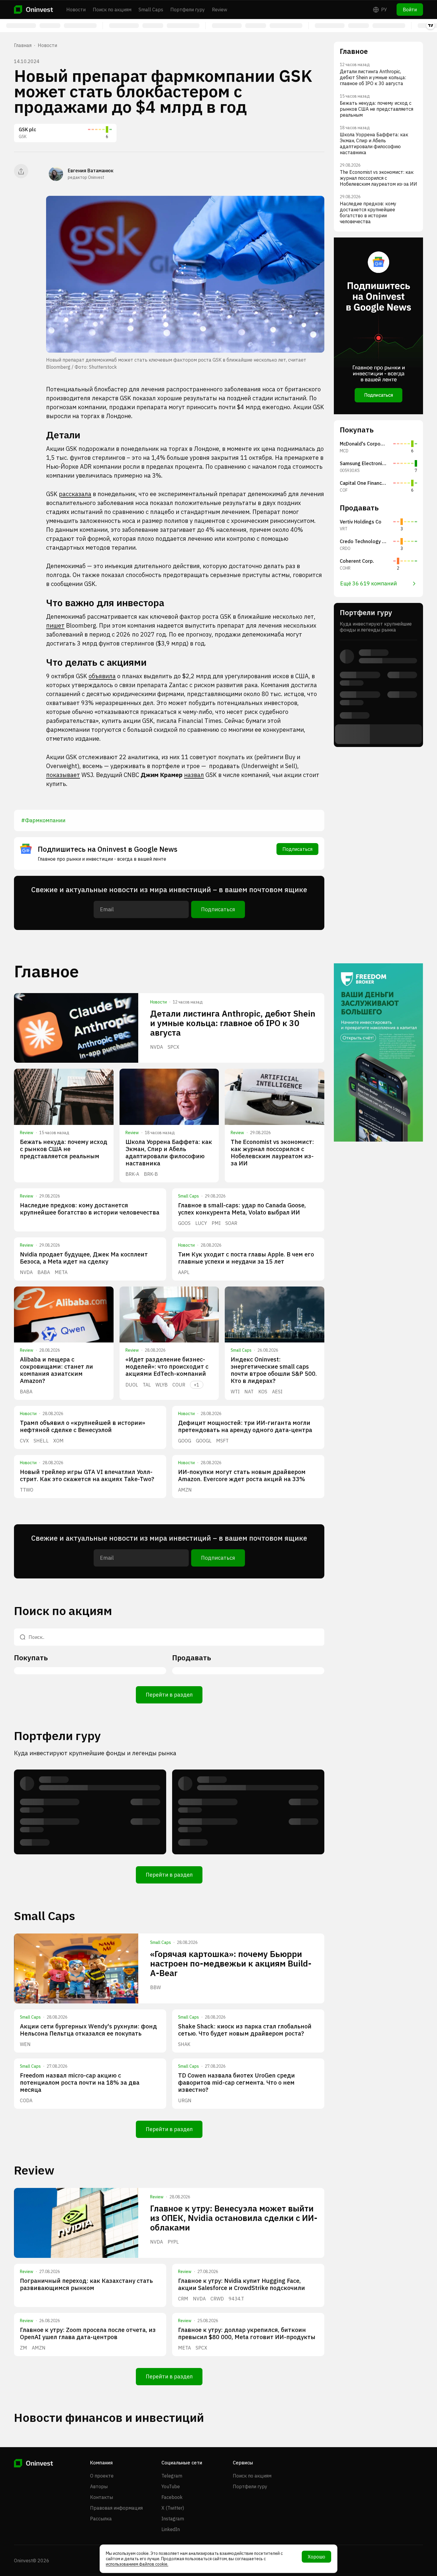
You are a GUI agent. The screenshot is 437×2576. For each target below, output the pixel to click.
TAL (147, 1385)
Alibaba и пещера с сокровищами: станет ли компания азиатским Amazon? (56, 1370)
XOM (58, 1441)
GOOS (184, 1223)
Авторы (99, 2486)
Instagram (173, 2519)
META (61, 1272)
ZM (23, 2348)
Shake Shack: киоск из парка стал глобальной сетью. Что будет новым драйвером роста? (245, 2030)
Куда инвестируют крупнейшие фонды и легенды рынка (95, 1753)
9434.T (236, 2299)
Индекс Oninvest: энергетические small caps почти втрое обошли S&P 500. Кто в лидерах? (274, 1370)
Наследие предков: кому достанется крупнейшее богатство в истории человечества (90, 1209)
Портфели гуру (188, 10)
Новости (76, 10)
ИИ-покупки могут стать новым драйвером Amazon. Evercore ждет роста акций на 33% (242, 1475)
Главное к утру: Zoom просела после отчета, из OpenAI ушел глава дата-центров (88, 2333)
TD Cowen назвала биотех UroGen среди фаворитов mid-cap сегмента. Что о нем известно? (236, 2082)
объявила (102, 676)
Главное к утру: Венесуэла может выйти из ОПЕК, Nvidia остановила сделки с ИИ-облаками (234, 2218)
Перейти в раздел (169, 1695)
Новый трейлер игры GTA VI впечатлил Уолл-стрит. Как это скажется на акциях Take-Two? (87, 1475)
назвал (194, 775)
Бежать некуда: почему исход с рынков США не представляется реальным (64, 1149)
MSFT (222, 1441)
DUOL (132, 1385)
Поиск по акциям (112, 10)
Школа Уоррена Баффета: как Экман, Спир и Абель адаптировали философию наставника (169, 1152)
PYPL (173, 2242)
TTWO (27, 1490)
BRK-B (151, 1174)
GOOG (185, 1441)
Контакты (102, 2497)
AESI (277, 1392)
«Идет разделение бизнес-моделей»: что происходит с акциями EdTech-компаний (167, 1366)
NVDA (157, 1047)
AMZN (185, 1490)
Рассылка (101, 2519)
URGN (185, 2100)
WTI (235, 1392)
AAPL (184, 1272)
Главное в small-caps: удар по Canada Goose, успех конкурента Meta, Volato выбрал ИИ (242, 1209)
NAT (249, 1392)
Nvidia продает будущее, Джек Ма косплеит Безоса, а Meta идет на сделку (84, 1258)
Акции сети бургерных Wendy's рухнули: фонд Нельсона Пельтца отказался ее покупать (88, 2030)
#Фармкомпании (43, 820)
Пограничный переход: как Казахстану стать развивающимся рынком (86, 2284)
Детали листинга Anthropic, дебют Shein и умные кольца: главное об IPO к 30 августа (233, 1023)
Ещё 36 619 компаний (368, 583)
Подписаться (297, 849)
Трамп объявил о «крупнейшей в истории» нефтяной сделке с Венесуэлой (82, 1426)
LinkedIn (171, 2529)
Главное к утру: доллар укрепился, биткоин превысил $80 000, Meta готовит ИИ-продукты (247, 2333)
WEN (25, 2044)
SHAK (184, 2044)
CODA (26, 2100)
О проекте (102, 2476)
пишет (55, 625)
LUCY (201, 1223)
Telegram (172, 2476)
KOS (263, 1392)
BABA (44, 1272)
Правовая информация (116, 2508)
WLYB (162, 1385)
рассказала (75, 494)
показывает (63, 775)
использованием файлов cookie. (137, 2564)
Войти (410, 10)
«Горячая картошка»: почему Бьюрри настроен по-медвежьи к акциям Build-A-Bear (231, 1963)
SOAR (231, 1223)
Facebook (172, 2497)
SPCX (173, 1047)
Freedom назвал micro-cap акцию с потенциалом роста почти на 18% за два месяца (80, 2082)
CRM (183, 2299)
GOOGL (204, 1441)
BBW (155, 1987)
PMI (216, 1223)
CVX (24, 1441)
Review (220, 10)
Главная (23, 45)
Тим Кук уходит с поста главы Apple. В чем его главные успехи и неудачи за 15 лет (246, 1258)
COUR (179, 1385)
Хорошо (316, 2557)
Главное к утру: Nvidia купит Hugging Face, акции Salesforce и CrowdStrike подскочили (242, 2284)
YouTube (171, 2486)
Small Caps (151, 10)
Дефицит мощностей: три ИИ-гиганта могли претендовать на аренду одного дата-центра (245, 1426)
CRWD (217, 2299)
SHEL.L (41, 1441)
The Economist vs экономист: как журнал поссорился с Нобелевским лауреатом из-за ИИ (272, 1152)
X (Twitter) (173, 2508)
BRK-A (132, 1174)
